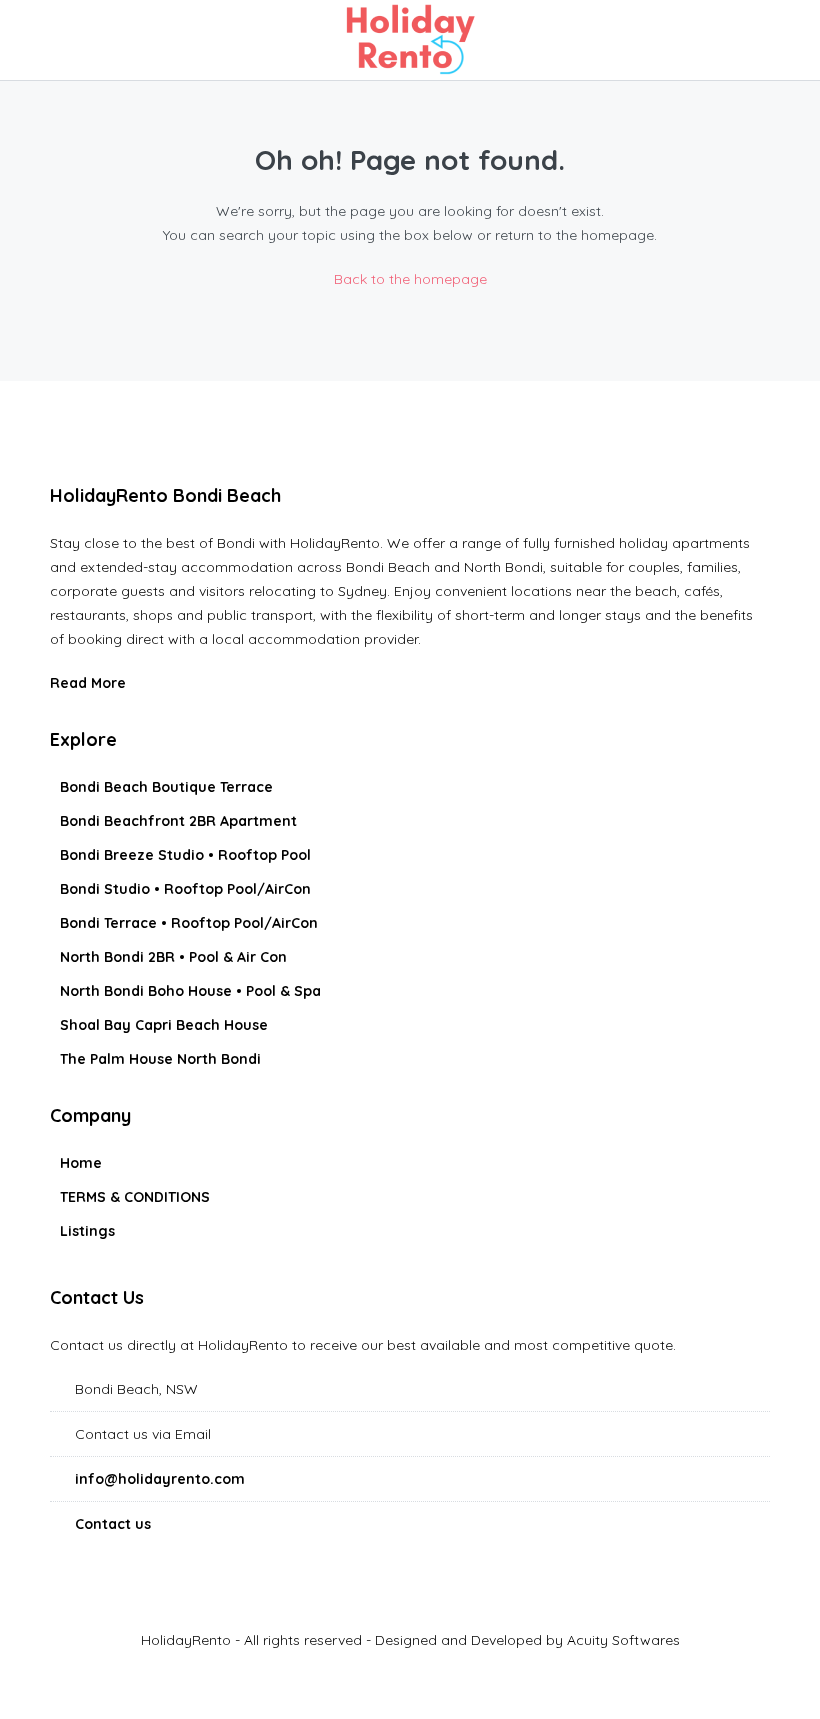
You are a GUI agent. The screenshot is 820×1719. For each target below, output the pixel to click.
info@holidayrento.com (160, 1479)
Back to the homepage (410, 279)
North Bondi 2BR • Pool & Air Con (173, 957)
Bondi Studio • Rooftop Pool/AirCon (185, 889)
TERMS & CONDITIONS (135, 1197)
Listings (87, 1231)
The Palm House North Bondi (160, 1059)
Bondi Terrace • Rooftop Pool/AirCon (189, 923)
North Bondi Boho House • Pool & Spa (190, 991)
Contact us (113, 1524)
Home (81, 1163)
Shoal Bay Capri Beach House (164, 1025)
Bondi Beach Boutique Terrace (166, 787)
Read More (90, 683)
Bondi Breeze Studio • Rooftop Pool (185, 855)
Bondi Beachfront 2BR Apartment (178, 821)
